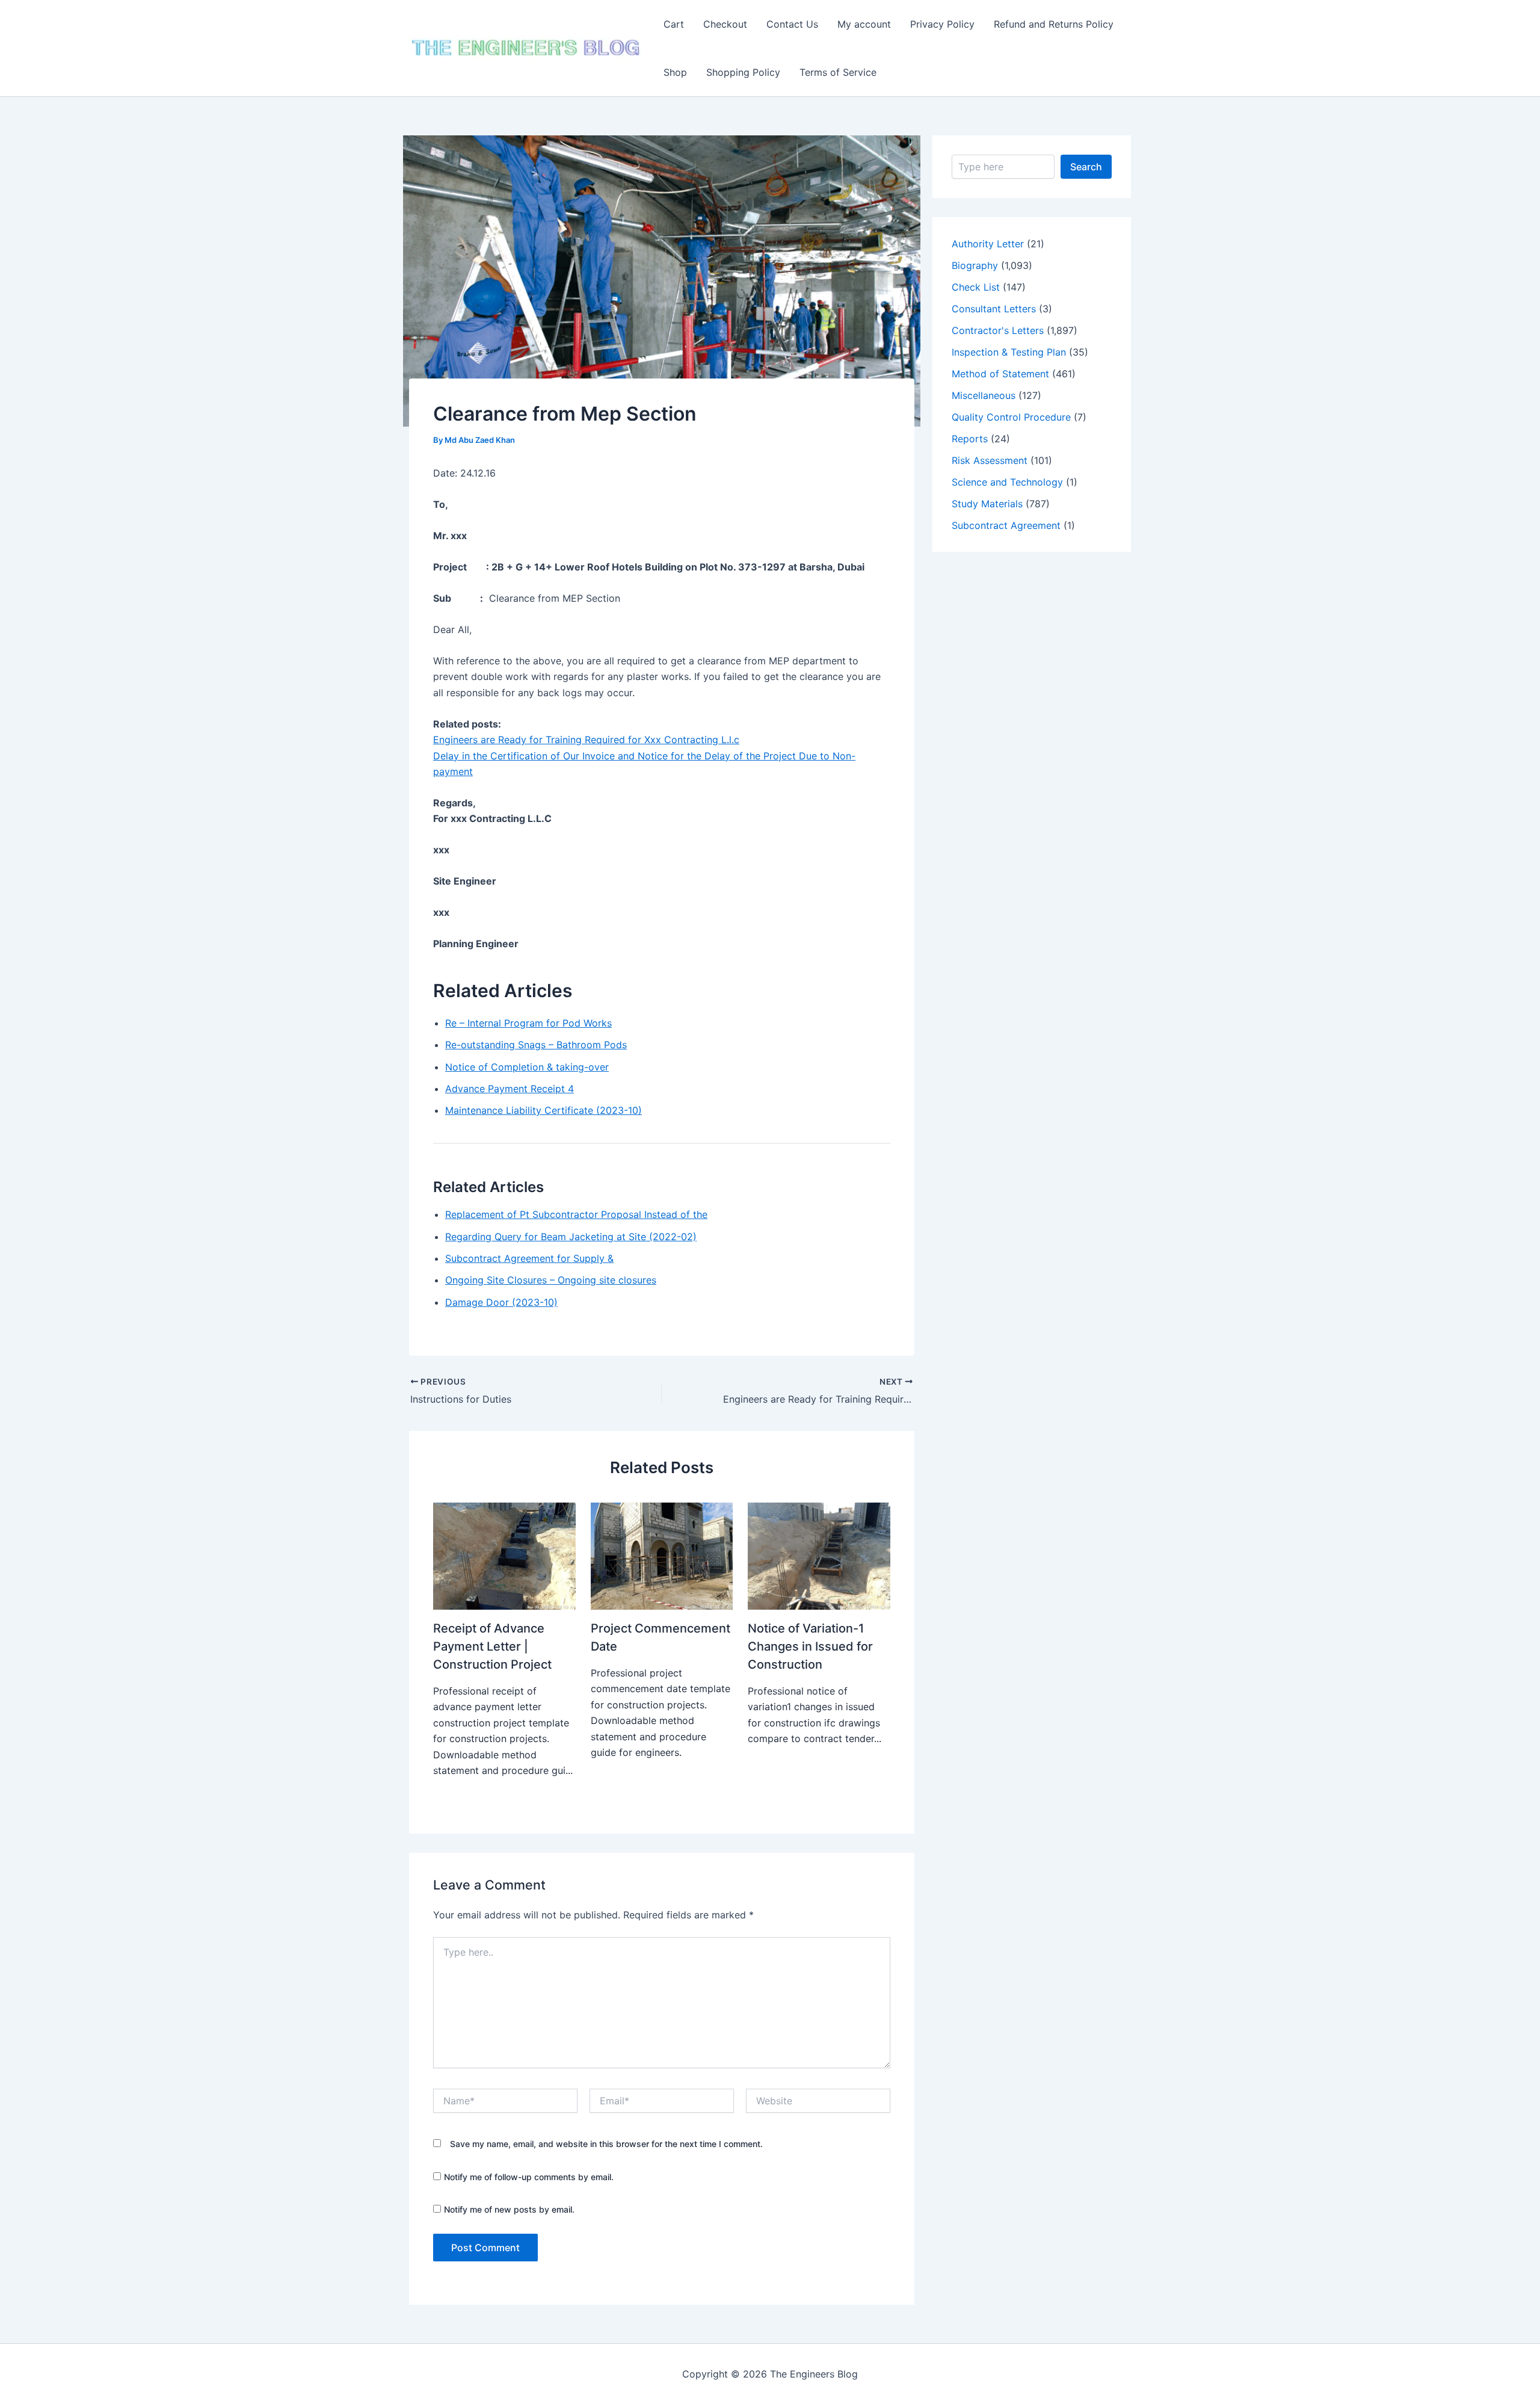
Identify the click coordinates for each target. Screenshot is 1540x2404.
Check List (976, 287)
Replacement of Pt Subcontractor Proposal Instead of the (576, 1214)
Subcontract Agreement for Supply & (529, 1258)
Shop (675, 72)
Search (1086, 167)
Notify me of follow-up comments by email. (529, 2177)
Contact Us (792, 24)
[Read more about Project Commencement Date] (662, 1556)
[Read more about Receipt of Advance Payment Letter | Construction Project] (504, 1556)
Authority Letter (988, 244)
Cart (674, 24)
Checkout (725, 24)
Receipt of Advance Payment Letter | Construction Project (492, 1646)
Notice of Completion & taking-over (527, 1067)
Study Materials (987, 504)
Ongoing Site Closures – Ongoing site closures (551, 1280)
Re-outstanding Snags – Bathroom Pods (536, 1045)
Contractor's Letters (998, 330)
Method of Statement (1000, 374)
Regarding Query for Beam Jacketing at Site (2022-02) (571, 1237)
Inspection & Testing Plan (1009, 352)
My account (864, 24)
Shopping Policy (743, 72)
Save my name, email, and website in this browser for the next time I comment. (606, 2144)
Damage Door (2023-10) (501, 1302)
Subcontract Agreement (1006, 525)
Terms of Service (838, 72)
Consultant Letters (994, 309)
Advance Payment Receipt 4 (510, 1089)
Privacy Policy (942, 24)
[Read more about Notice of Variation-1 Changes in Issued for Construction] (819, 1556)
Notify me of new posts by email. (509, 2209)
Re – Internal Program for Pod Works (528, 1023)
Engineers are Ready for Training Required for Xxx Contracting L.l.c (586, 740)
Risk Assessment (990, 460)
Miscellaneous (984, 395)
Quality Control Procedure (1011, 417)
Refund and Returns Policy (1054, 24)
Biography (975, 265)
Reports (970, 439)
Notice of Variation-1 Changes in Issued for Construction (810, 1646)
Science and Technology (1007, 482)
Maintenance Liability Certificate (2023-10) (544, 1110)
